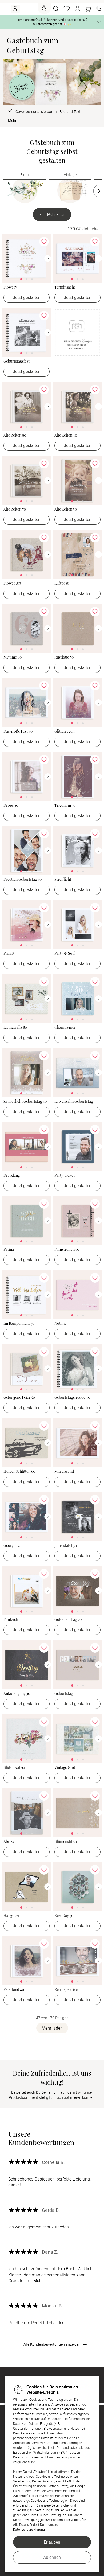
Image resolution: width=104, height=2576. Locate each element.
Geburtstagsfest (17, 361)
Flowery (10, 287)
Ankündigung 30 (17, 1694)
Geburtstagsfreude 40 (72, 1398)
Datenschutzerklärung (29, 2529)
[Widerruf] (99, 9)
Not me (60, 1324)
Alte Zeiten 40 (66, 435)
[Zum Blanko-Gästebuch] (77, 336)
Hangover (12, 1916)
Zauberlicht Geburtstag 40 (25, 1101)
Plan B (9, 953)
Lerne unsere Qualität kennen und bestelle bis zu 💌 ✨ (52, 22)
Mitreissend (64, 1472)
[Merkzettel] (67, 9)
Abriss (9, 1842)
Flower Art (12, 583)
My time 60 (13, 657)
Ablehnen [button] (52, 2557)
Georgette (12, 1546)
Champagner (65, 1027)
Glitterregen (64, 731)
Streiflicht (63, 879)
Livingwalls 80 (15, 1027)
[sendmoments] (15, 9)
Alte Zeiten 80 (15, 435)
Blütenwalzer (15, 1768)
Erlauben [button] (52, 2542)
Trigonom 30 (65, 805)
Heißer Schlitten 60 (19, 1472)
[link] (27, 259)
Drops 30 (11, 805)
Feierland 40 (14, 1990)
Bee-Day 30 (64, 1916)
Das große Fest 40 (18, 731)
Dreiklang (12, 1176)
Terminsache (65, 287)
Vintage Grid (65, 1768)
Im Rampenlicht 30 (19, 1324)
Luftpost (61, 583)
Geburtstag (64, 1694)
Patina (9, 1250)
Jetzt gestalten (27, 297)
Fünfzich (11, 1620)
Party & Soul (65, 953)
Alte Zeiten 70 (15, 509)
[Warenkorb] (88, 9)
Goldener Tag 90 (68, 1620)
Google (80, 2486)
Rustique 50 (64, 657)
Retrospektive (66, 1990)
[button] (77, 9)
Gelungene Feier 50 (19, 1398)
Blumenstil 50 (66, 1842)
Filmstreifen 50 (67, 1250)
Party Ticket (65, 1176)
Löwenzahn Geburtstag (74, 1101)
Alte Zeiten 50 (66, 509)
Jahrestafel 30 (66, 1546)
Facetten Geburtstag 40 (23, 879)
